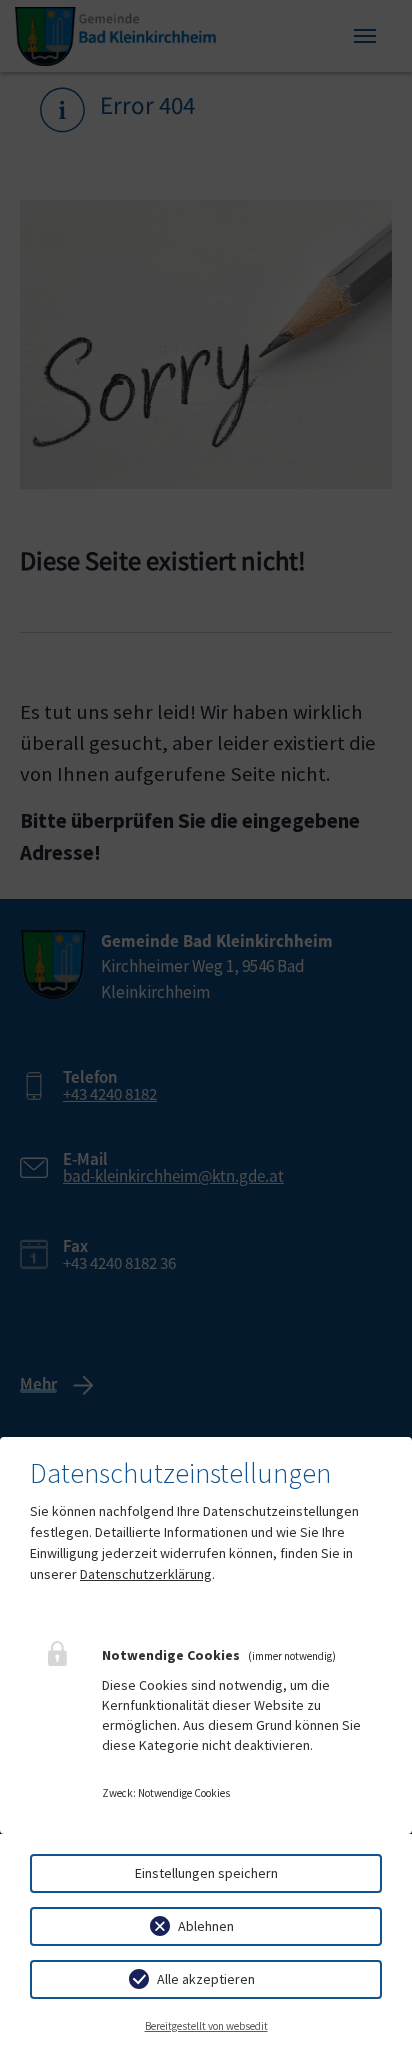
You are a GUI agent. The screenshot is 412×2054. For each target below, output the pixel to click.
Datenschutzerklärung (146, 1574)
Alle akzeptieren (206, 1979)
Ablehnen (206, 1926)
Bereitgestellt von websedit (206, 2026)
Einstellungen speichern (206, 1873)
